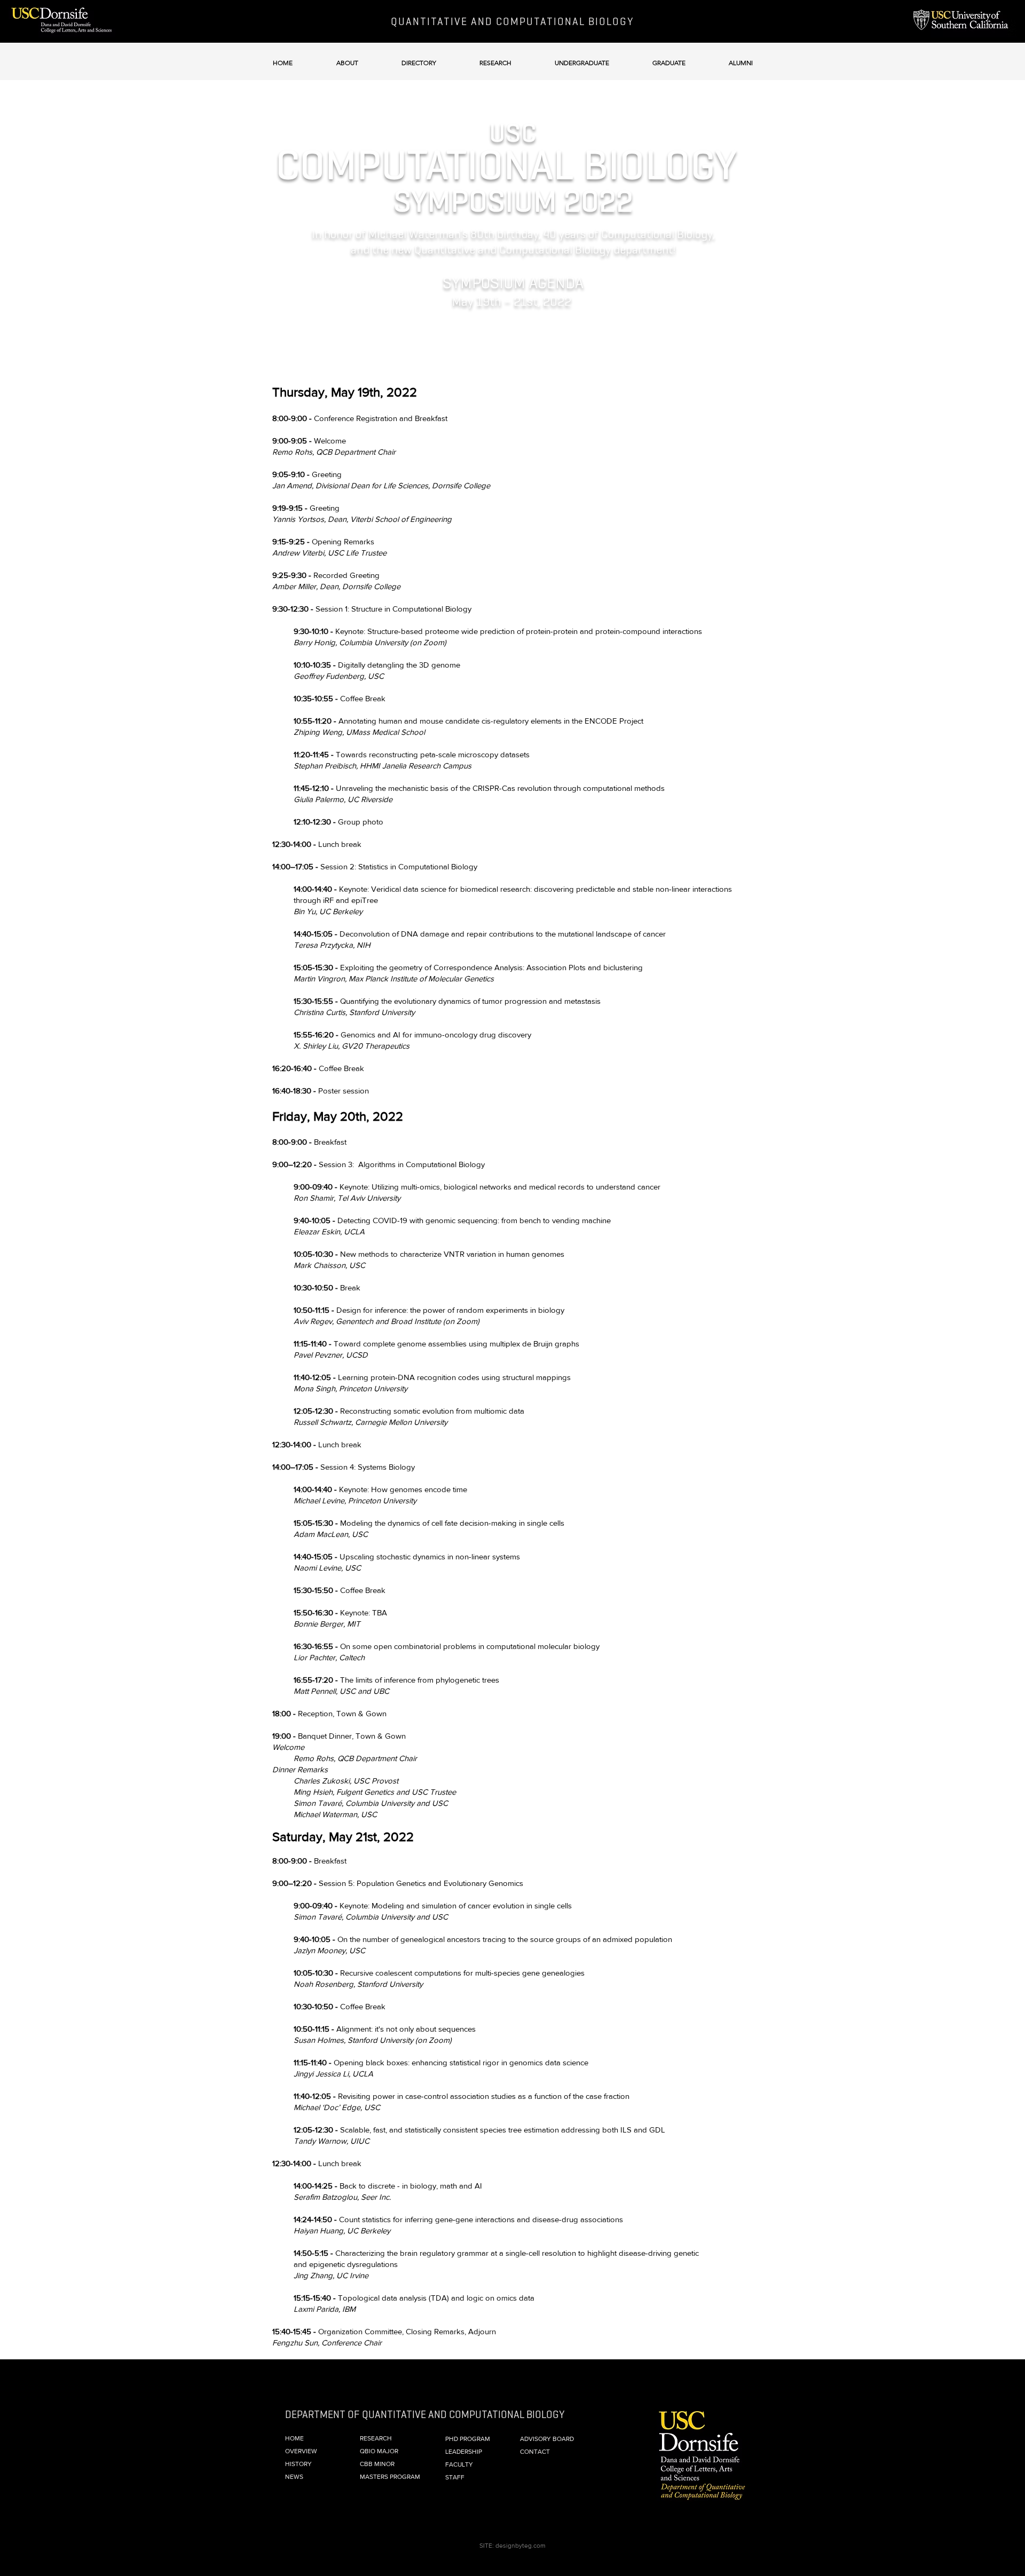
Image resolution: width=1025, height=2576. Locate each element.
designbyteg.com (521, 2546)
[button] (347, 58)
